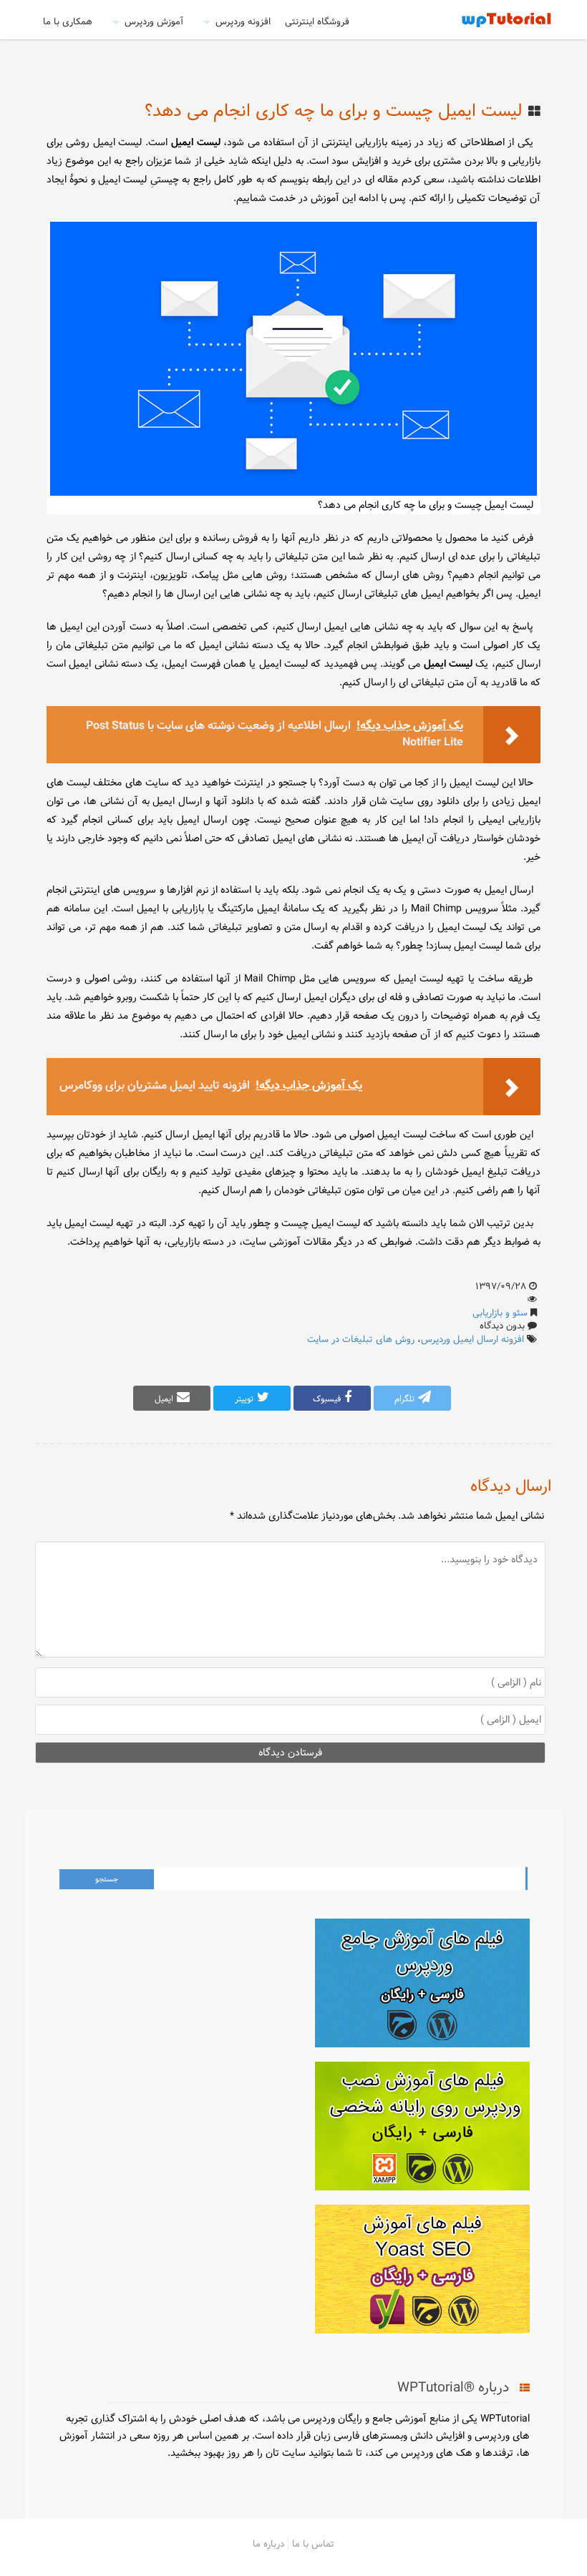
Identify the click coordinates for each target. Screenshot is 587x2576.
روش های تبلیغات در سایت (361, 1339)
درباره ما (268, 2544)
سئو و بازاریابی (500, 1313)
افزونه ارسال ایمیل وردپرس (472, 1339)
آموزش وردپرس (154, 21)
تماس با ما (313, 2544)
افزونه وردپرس (243, 21)
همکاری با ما (68, 21)
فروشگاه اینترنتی (317, 21)
